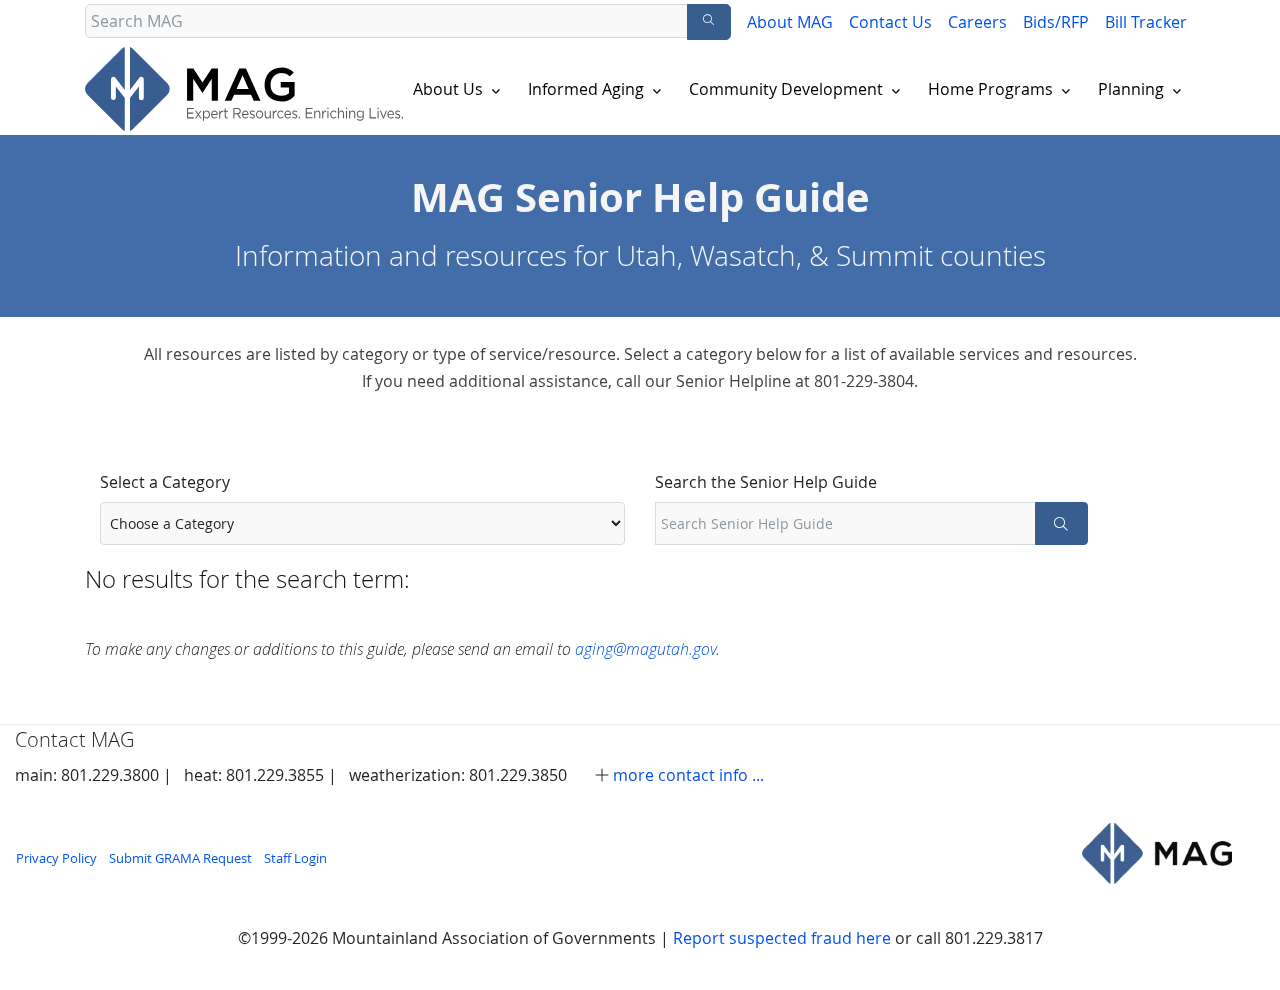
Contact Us (890, 22)
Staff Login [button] (295, 858)
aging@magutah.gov (645, 648)
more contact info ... (688, 775)
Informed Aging (586, 89)
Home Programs (990, 89)
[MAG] (1157, 853)
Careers (977, 22)
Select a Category (165, 482)
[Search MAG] (709, 22)
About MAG (790, 22)
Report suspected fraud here (782, 938)
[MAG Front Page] (248, 89)
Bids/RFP (1056, 22)
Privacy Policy (56, 858)
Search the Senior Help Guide (766, 482)
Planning (1131, 89)
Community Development (786, 89)
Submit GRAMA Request (180, 858)
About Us (448, 89)
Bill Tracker (1146, 22)
